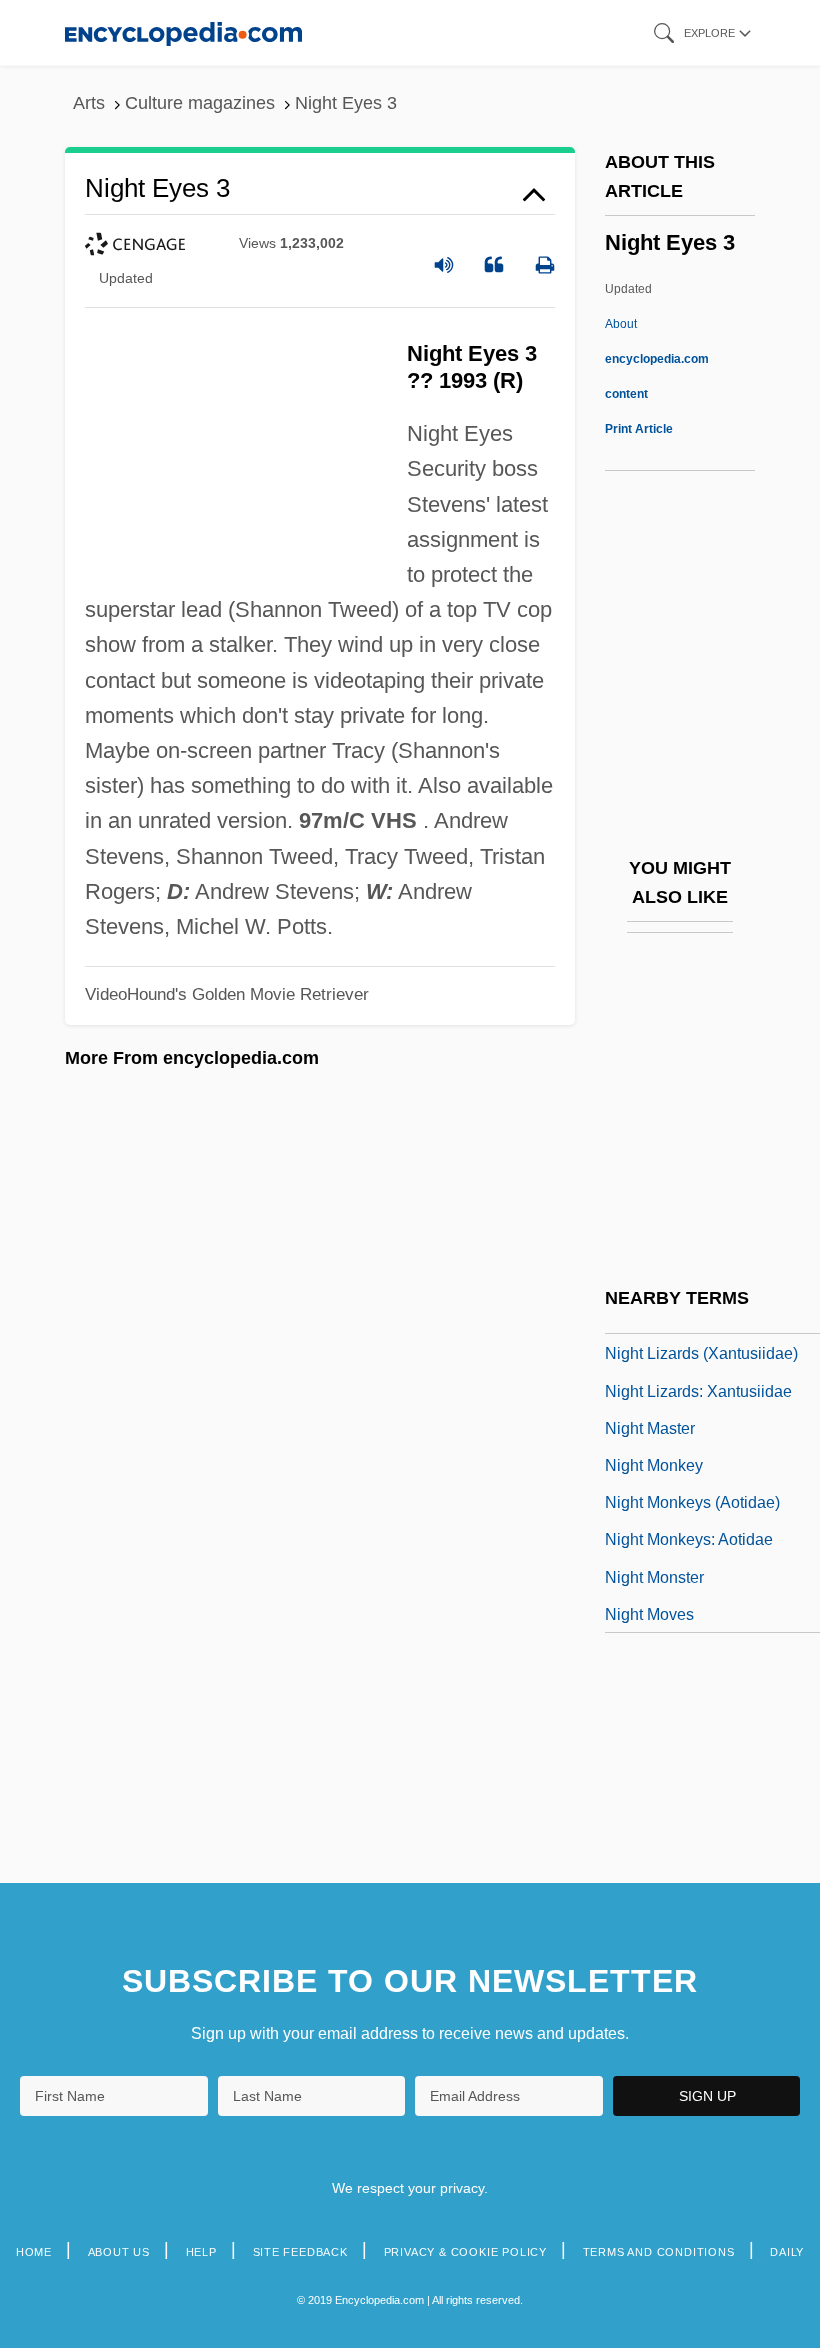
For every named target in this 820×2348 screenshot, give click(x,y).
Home (34, 2252)
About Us (119, 2252)
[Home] (183, 32)
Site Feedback (300, 2252)
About (657, 359)
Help (201, 2252)
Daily (787, 2252)
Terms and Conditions (659, 2252)
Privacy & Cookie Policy (465, 2252)
